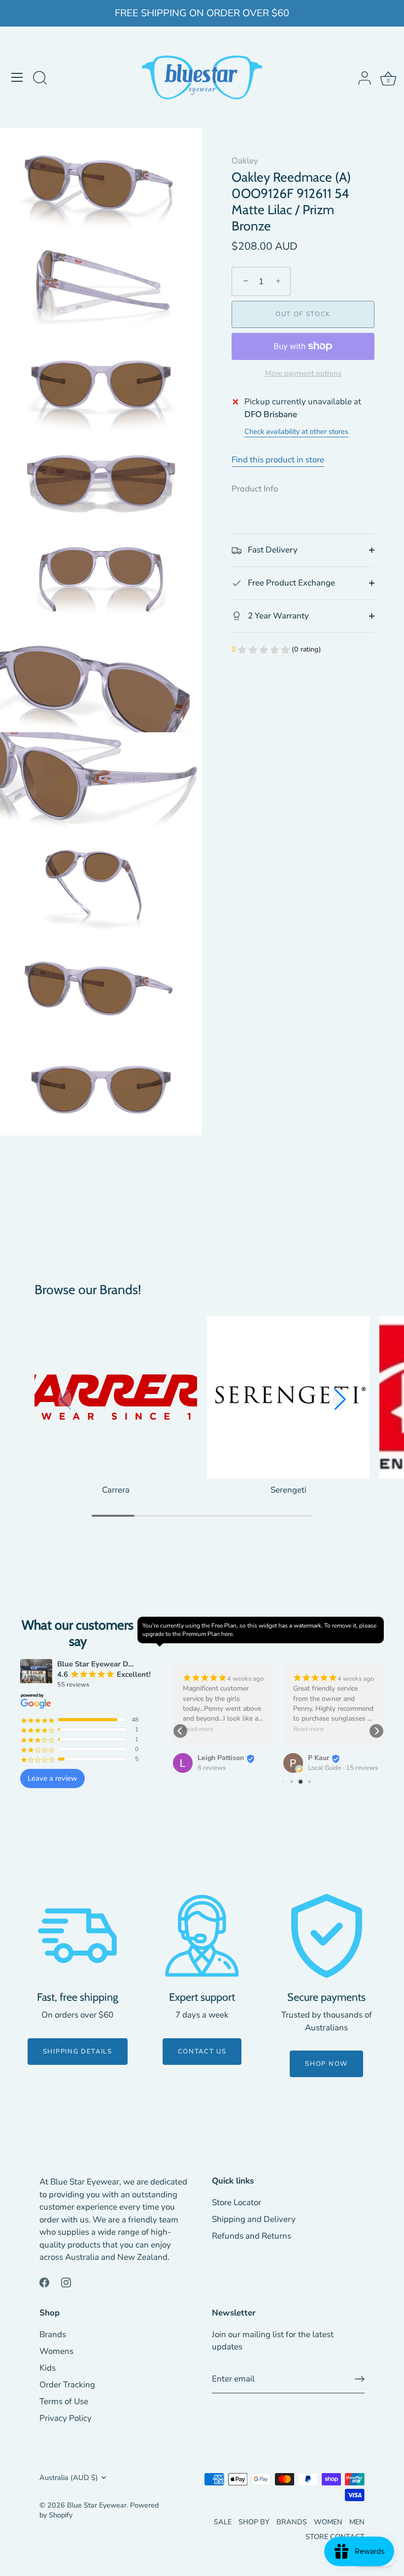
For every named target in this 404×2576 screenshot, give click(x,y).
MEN (357, 2522)
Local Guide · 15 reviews (343, 1768)
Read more (198, 1729)
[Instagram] (66, 2282)
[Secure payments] (327, 1936)
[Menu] (17, 77)
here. (228, 1634)
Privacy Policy (66, 2418)
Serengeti (288, 1490)
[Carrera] (116, 1397)
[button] (339, 1400)
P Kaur (319, 1758)
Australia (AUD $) (69, 2478)
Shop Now (326, 2064)
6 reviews (212, 1768)
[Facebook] (44, 2282)
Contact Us (202, 2052)
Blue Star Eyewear (97, 2505)
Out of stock (303, 314)
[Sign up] (360, 2379)
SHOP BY (254, 2522)
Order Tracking (67, 2385)
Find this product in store (278, 460)
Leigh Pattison (221, 1758)
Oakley (245, 161)
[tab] (260, 489)
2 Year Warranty (277, 616)
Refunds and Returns (252, 2236)
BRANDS (292, 2522)
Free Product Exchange (290, 583)
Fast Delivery (272, 550)
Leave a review (52, 1778)
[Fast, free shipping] (77, 1936)
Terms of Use (64, 2401)
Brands (53, 2334)
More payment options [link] (303, 373)
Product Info (255, 489)
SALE (223, 2522)
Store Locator (236, 2202)
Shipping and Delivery (254, 2219)
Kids (48, 2368)
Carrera (116, 1490)
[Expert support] (202, 1936)
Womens (56, 2351)
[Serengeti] (288, 1397)
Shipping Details (78, 2052)
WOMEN (328, 2522)
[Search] (40, 79)
